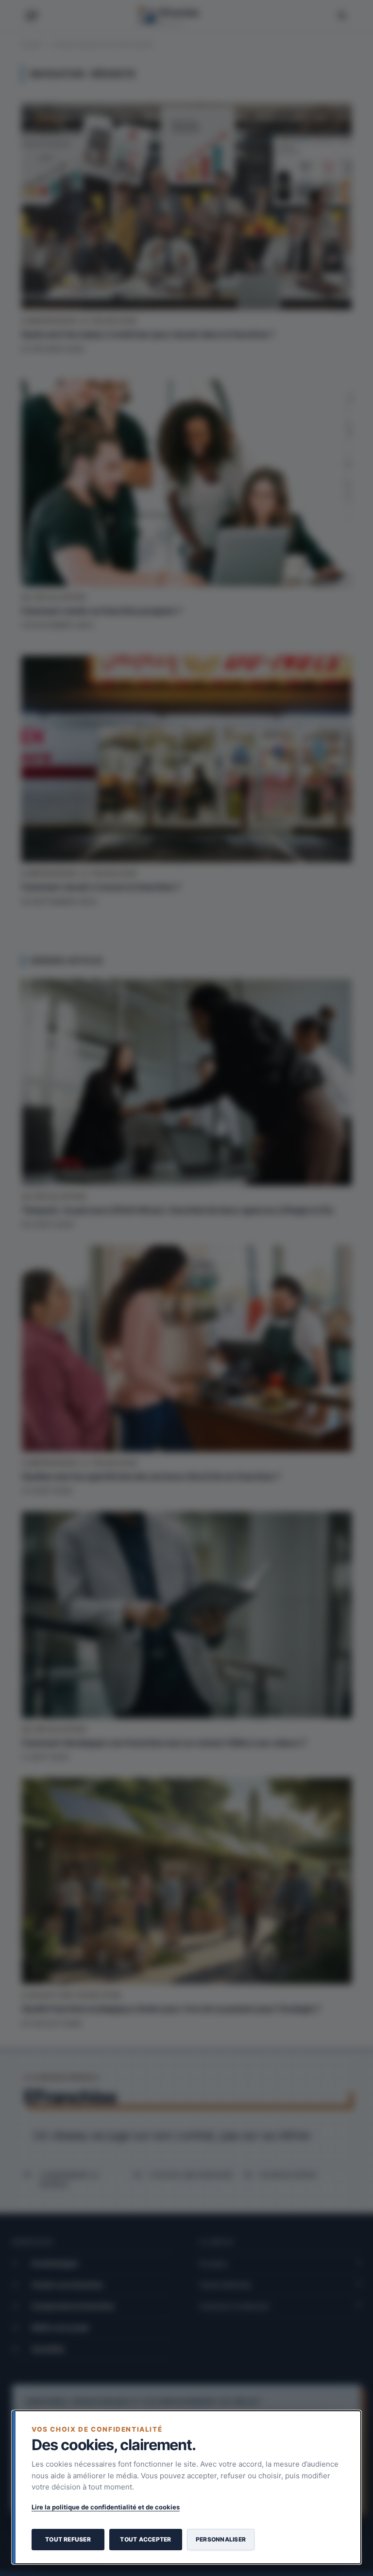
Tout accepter (145, 2539)
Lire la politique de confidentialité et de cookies (106, 2507)
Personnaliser (221, 2539)
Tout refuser (68, 2539)
